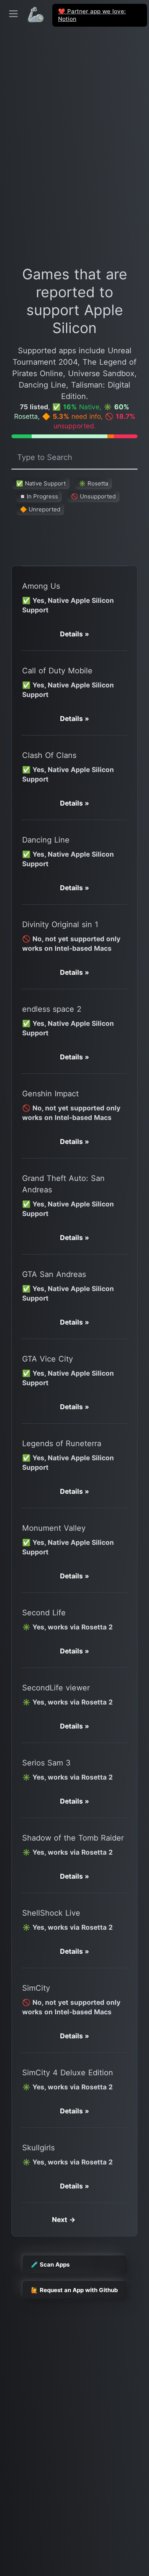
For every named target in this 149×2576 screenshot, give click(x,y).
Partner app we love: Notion (92, 15)
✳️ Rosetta (93, 483)
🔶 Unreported (40, 509)
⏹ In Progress (39, 496)
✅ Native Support (41, 483)
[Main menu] (13, 14)
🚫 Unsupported (93, 496)
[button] (74, 634)
